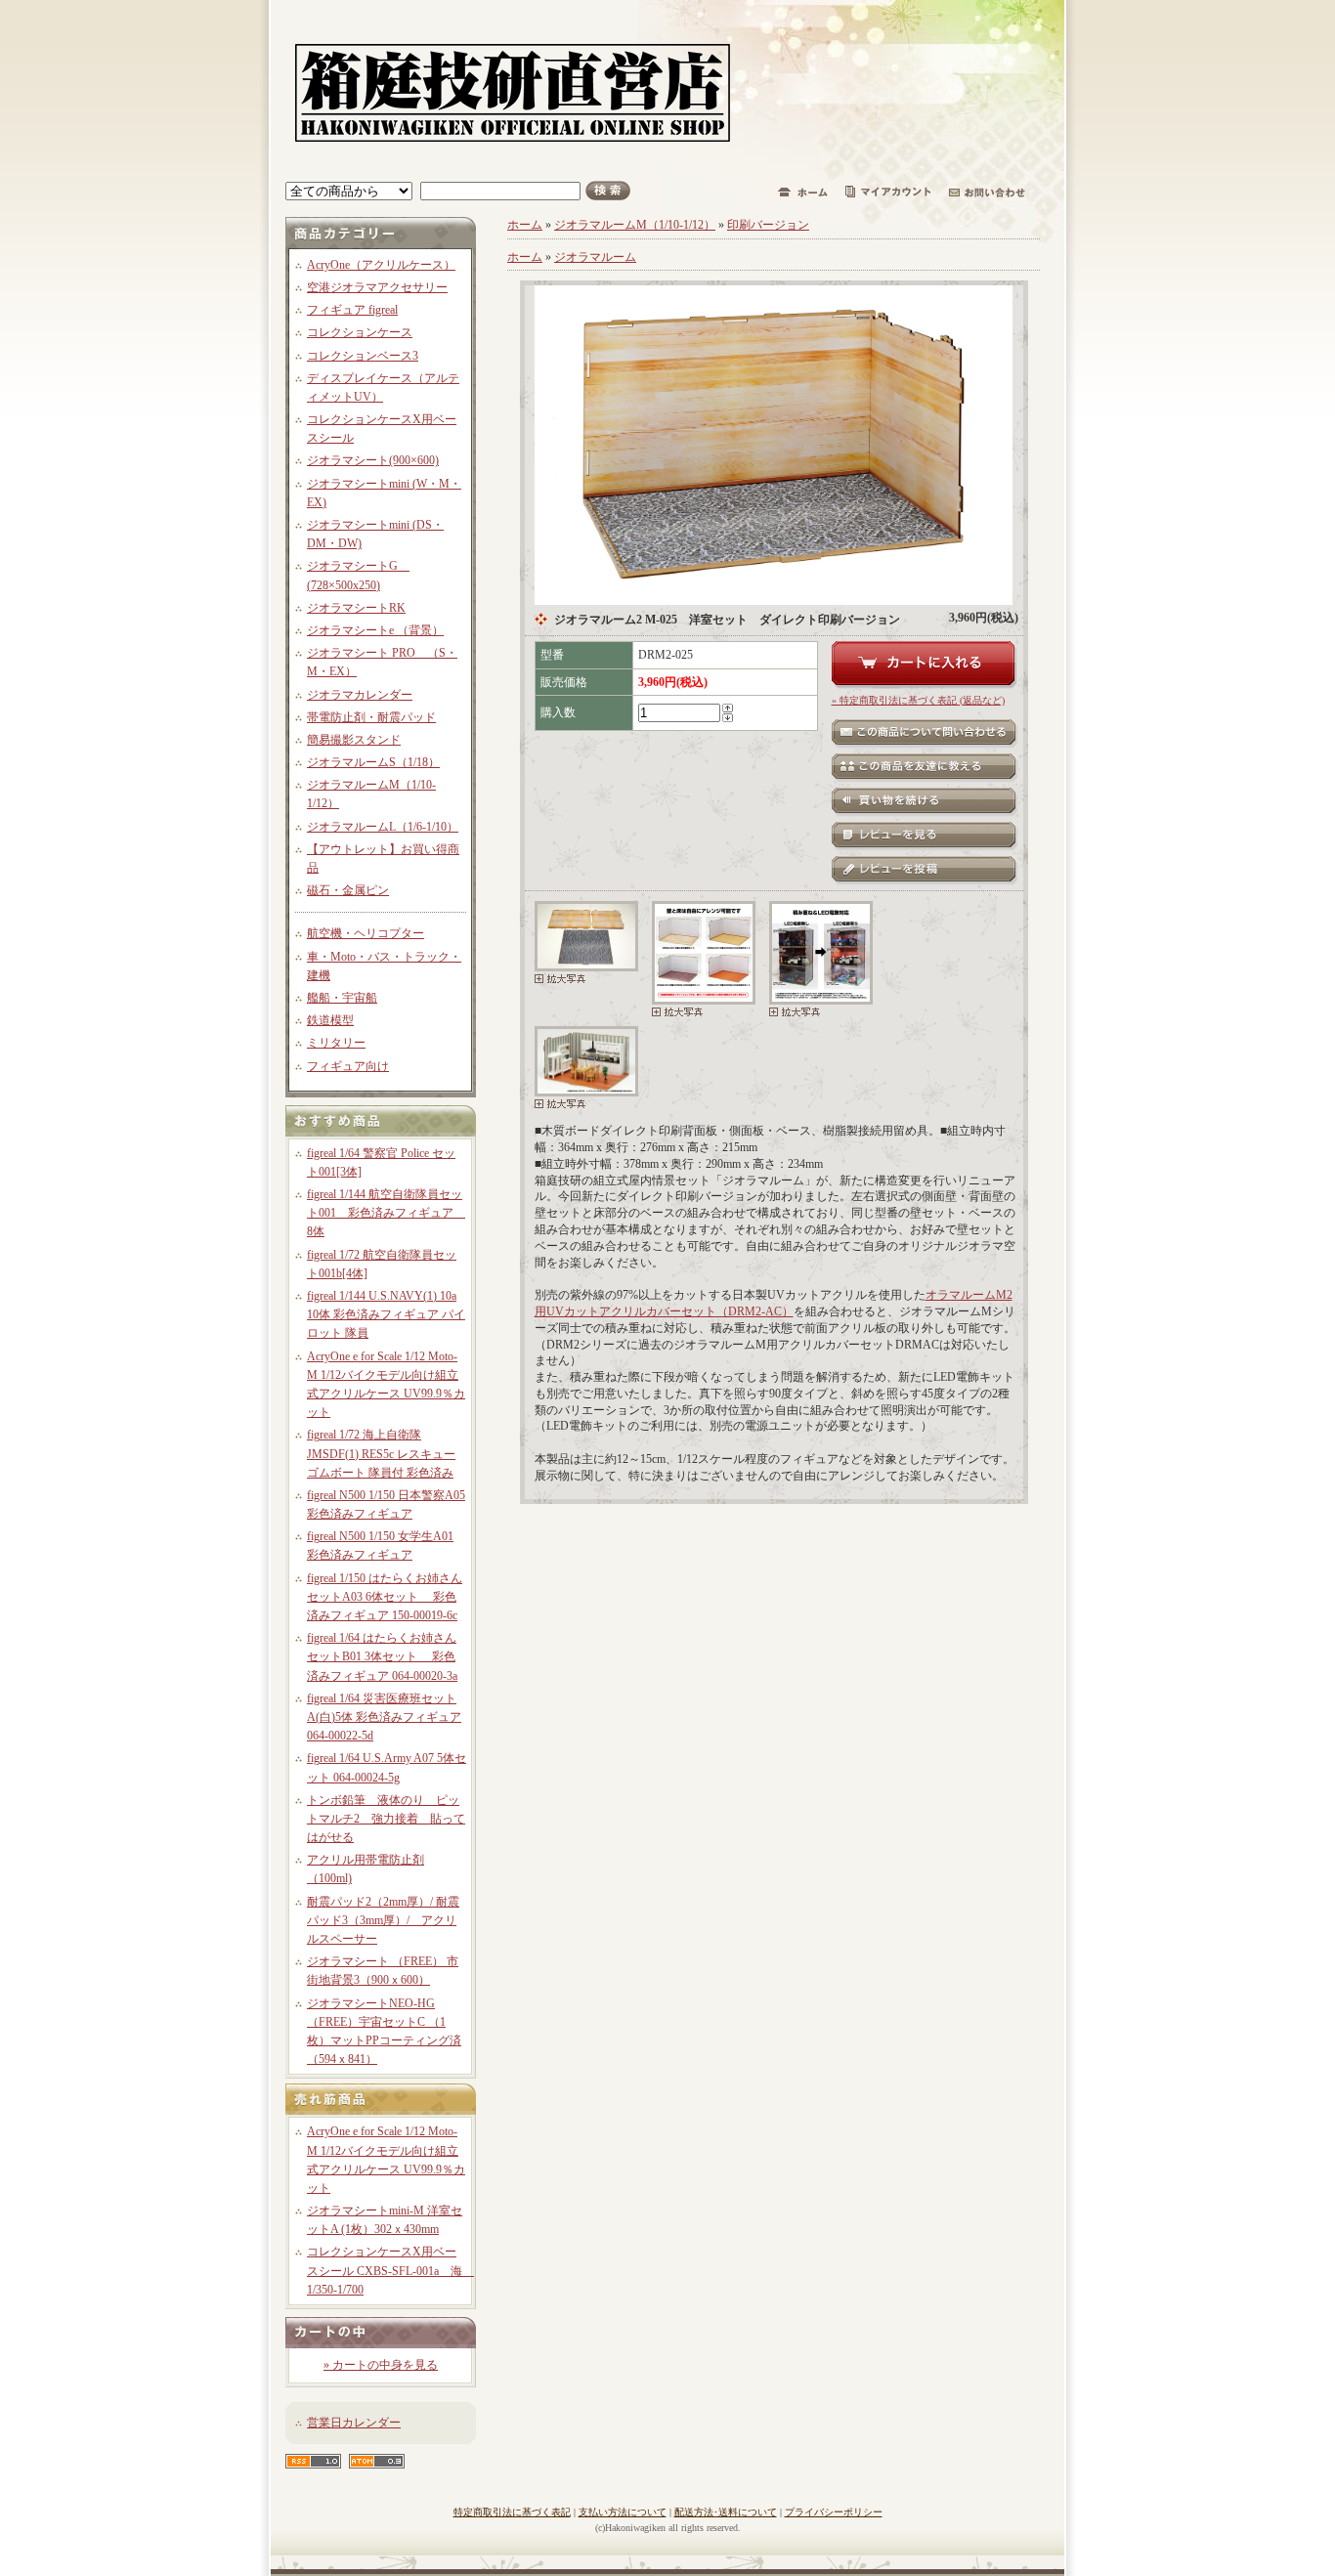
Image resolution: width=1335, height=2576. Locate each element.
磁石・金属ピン (348, 890)
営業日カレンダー (354, 2423)
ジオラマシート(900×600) (373, 460)
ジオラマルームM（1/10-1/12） (635, 225)
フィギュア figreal (352, 310)
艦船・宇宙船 (342, 998)
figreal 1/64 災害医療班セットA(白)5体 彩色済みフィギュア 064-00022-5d (384, 1717)
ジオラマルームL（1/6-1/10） (383, 827)
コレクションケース (360, 332)
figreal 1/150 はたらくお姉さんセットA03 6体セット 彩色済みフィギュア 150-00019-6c (385, 1597)
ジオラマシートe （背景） (375, 630)
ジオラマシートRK (356, 608)
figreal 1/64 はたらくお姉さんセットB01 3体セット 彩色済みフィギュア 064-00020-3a (382, 1656)
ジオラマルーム (595, 257)
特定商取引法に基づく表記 (512, 2512)
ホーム (525, 225)
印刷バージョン (768, 225)
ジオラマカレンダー (360, 695)
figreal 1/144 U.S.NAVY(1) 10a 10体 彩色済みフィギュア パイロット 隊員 (386, 1314)
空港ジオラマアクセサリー (377, 287)
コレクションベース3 (363, 356)
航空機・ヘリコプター (366, 933)
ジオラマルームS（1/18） (373, 762)
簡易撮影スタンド (354, 740)
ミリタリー (336, 1043)
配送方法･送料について (726, 2512)
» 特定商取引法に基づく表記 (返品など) (918, 700)
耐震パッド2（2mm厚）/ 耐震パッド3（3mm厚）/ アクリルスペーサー (383, 1920)
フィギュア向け (348, 1066)
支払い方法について (623, 2512)
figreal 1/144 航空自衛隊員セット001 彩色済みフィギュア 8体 (386, 1213)
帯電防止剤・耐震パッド (371, 717)
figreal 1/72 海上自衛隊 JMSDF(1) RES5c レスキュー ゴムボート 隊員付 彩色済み (381, 1453)
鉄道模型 (330, 1020)
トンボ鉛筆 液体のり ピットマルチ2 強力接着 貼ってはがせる (386, 1819)
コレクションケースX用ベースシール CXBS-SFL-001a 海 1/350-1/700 (390, 2270)
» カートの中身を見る (381, 2365)
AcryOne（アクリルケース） (381, 265)
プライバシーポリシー (834, 2512)
